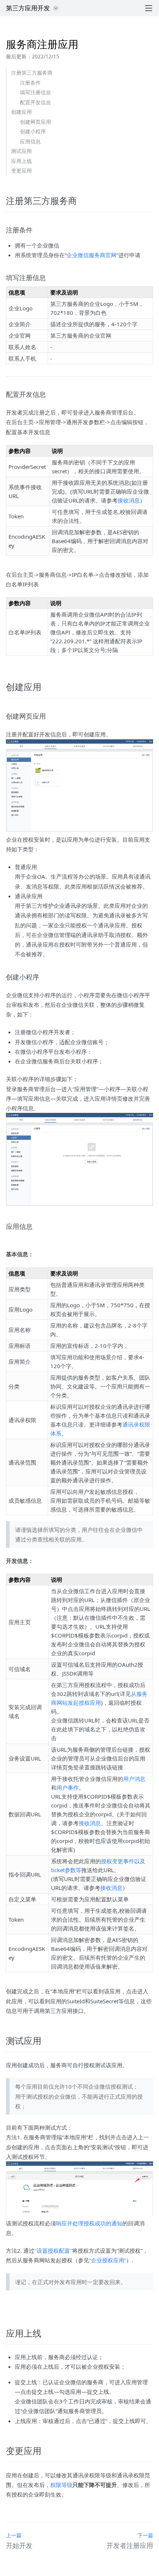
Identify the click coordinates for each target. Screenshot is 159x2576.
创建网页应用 (35, 122)
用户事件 (68, 1788)
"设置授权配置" (53, 2250)
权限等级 (61, 2485)
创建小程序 (33, 131)
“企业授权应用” (108, 2260)
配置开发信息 (35, 102)
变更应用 (21, 171)
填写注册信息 (35, 92)
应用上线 (21, 161)
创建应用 (21, 112)
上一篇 (14, 2535)
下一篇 (145, 2535)
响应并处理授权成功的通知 (89, 2223)
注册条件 (30, 83)
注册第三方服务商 (32, 73)
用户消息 (134, 1779)
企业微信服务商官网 (92, 255)
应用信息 (30, 141)
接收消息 (129, 500)
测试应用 (21, 151)
